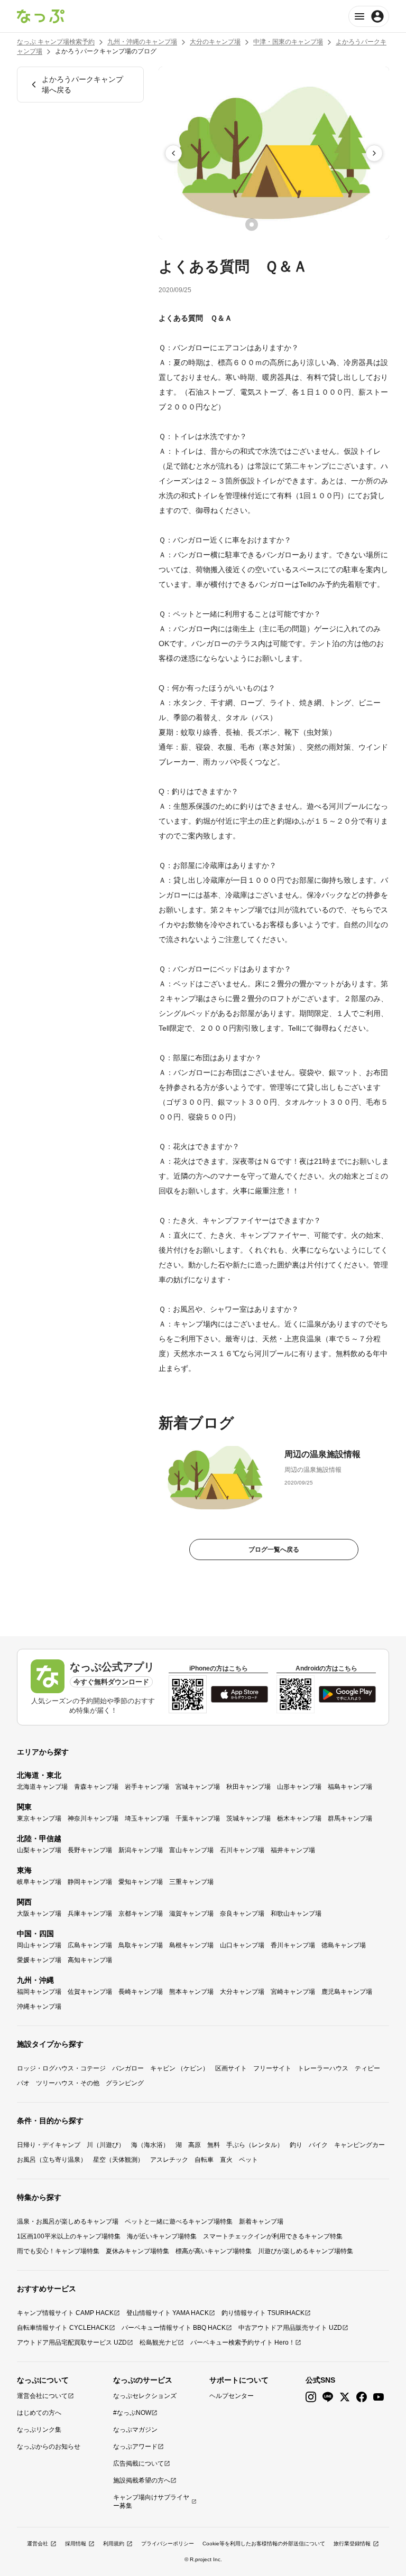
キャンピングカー (359, 2145)
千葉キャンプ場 (198, 1818)
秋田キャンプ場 (248, 1787)
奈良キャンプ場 (242, 1914)
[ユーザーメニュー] (369, 16)
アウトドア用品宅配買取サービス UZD (72, 2342)
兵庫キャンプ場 (90, 1914)
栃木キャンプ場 (299, 1818)
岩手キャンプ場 (147, 1787)
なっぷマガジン (135, 2430)
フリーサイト (272, 2068)
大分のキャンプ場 (215, 42)
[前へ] (173, 153)
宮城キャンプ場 (198, 1787)
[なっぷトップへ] (41, 16)
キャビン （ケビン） (179, 2068)
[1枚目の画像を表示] (252, 225)
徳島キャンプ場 (344, 1945)
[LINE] (328, 2397)
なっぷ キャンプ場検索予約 (56, 42)
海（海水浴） (150, 2145)
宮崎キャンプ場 (293, 1992)
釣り (296, 2145)
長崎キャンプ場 (141, 1992)
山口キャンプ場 (242, 1945)
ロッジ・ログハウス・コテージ (61, 2068)
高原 (195, 2145)
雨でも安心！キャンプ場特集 (58, 2251)
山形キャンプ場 (299, 1787)
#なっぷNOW (132, 2413)
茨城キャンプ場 (248, 1818)
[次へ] (374, 153)
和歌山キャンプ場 (296, 1914)
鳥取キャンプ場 (141, 1945)
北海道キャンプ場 (42, 1787)
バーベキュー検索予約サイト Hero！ (243, 2342)
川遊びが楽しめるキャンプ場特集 (306, 2251)
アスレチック (169, 2160)
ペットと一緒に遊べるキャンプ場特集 (179, 2222)
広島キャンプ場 (90, 1945)
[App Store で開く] (239, 1694)
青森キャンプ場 (96, 1787)
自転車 (204, 2160)
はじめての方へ (39, 2413)
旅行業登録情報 (352, 2544)
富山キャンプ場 (191, 1850)
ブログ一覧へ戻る (274, 1550)
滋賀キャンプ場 (191, 1914)
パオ (23, 2083)
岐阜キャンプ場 (39, 1882)
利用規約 (114, 2544)
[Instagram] (311, 2397)
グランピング (125, 2083)
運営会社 (38, 2544)
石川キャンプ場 (242, 1850)
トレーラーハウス (323, 2068)
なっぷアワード (135, 2447)
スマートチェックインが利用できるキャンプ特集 (273, 2236)
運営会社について (42, 2396)
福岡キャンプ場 (39, 1992)
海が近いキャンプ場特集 (162, 2236)
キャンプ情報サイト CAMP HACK (65, 2313)
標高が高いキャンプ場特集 (214, 2251)
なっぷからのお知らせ (49, 2447)
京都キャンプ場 (141, 1914)
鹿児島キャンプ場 (347, 1992)
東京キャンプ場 (39, 1818)
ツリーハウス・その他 (68, 2083)
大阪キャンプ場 (39, 1914)
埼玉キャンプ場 (147, 1818)
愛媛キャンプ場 (39, 1960)
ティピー (367, 2068)
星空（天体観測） (118, 2160)
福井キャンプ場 (293, 1850)
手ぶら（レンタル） (255, 2145)
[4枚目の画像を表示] (296, 225)
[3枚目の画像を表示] (281, 225)
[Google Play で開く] (347, 1694)
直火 (226, 2160)
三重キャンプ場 (191, 1882)
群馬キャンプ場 (350, 1818)
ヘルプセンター (232, 2396)
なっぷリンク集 (39, 2430)
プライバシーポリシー (168, 2544)
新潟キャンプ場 (141, 1850)
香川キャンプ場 (293, 1945)
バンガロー (128, 2068)
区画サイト (231, 2068)
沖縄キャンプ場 (39, 2006)
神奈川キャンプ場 (93, 1818)
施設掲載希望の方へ (142, 2480)
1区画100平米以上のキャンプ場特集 (69, 2236)
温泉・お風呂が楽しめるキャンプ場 (68, 2222)
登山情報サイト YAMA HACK (168, 2313)
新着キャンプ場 (261, 2222)
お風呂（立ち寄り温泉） (52, 2160)
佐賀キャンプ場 (90, 1992)
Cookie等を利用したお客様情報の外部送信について (264, 2544)
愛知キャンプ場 (141, 1882)
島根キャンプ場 (191, 1945)
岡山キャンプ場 (39, 1945)
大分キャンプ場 (242, 1992)
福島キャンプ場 (350, 1787)
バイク (318, 2145)
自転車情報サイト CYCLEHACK (63, 2328)
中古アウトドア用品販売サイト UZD (290, 2328)
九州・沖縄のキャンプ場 (142, 42)
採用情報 (76, 2544)
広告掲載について (139, 2463)
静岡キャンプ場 (90, 1882)
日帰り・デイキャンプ (49, 2145)
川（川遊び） (106, 2145)
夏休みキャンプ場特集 (137, 2251)
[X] (345, 2397)
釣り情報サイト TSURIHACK (263, 2313)
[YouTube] (379, 2397)
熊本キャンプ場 (191, 1992)
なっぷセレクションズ (145, 2396)
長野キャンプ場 (90, 1850)
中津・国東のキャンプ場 (288, 42)
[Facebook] (362, 2397)
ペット (248, 2160)
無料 (214, 2145)
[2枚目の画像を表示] (266, 225)
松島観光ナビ (159, 2342)
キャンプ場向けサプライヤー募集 (151, 2502)
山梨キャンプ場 (39, 1850)
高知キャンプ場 (90, 1960)
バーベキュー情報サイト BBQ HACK (174, 2328)
